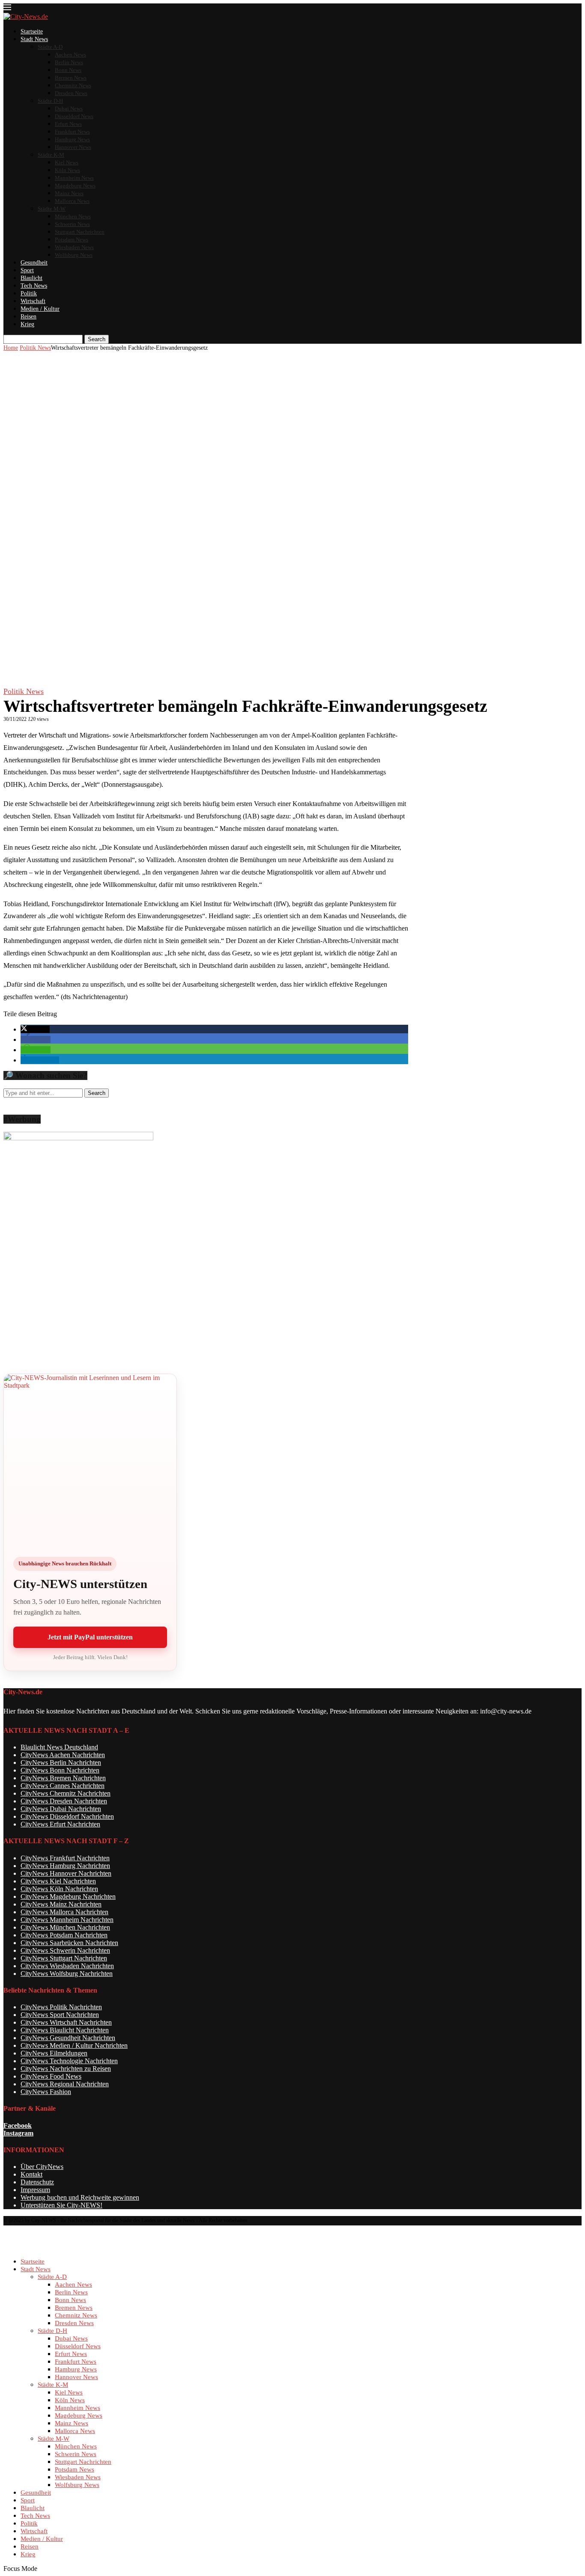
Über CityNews (42, 2167)
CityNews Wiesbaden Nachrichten (67, 1966)
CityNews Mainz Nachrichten (61, 1904)
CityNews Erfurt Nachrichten (60, 1824)
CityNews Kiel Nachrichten (58, 1881)
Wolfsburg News (74, 255)
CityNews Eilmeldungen (54, 2053)
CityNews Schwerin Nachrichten (65, 1950)
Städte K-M (51, 155)
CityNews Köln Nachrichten (59, 1889)
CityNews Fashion (46, 2092)
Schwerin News (72, 224)
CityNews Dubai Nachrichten (61, 1809)
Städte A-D (50, 47)
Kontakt (31, 2174)
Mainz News (69, 193)
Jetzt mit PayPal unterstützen (90, 1637)
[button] (35, 1029)
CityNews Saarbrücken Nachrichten (69, 1943)
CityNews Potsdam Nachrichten (64, 1935)
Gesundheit (34, 263)
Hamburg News (72, 139)
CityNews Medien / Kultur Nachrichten (74, 2045)
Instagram (18, 2133)
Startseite (32, 31)
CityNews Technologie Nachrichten (69, 2061)
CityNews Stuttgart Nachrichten (64, 1958)
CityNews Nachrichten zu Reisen (66, 2069)
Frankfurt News (72, 132)
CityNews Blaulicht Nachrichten (65, 2030)
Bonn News (68, 70)
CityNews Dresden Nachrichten (64, 1801)
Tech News (34, 286)
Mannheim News (74, 178)
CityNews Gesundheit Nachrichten (68, 2038)
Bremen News (71, 78)
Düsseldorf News (74, 116)
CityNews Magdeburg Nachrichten (68, 1896)
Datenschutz (37, 2182)
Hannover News (73, 147)
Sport (27, 270)
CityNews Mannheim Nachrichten (67, 1920)
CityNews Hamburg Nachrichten (65, 1866)
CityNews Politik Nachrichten (61, 2007)
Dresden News (71, 93)
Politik (29, 293)
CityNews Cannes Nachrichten (63, 1786)
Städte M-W (52, 209)
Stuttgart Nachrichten (80, 232)
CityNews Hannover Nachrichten (66, 1873)
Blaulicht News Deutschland (59, 1747)
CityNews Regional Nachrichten (65, 2084)
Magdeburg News (75, 186)
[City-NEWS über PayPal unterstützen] (90, 1460)
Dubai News (69, 109)
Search (97, 339)
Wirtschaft (33, 301)
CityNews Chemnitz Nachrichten (66, 1793)
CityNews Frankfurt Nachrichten (65, 1858)
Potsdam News (72, 239)
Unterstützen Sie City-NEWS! (61, 2205)
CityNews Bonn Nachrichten (60, 1770)
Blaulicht (31, 278)
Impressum (35, 2190)
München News (73, 216)
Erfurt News (68, 124)
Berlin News (69, 62)
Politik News (35, 348)
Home (11, 348)
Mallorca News (72, 201)
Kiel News (67, 162)
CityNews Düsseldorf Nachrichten (67, 1816)
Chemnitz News (73, 85)
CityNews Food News (51, 2076)
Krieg (27, 324)
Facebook (18, 2125)
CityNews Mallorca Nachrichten (64, 1912)
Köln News (67, 170)
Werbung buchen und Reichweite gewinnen (80, 2197)
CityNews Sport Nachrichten (60, 2015)
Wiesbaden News (74, 247)
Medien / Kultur (40, 309)
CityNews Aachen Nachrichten (63, 1755)
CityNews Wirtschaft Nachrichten (66, 2022)
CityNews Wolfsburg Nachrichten (67, 1974)
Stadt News (34, 39)
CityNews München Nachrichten (65, 1927)
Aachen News (70, 55)
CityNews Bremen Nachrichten (63, 1778)
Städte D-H (50, 101)
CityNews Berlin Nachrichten (61, 1762)
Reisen (28, 317)
